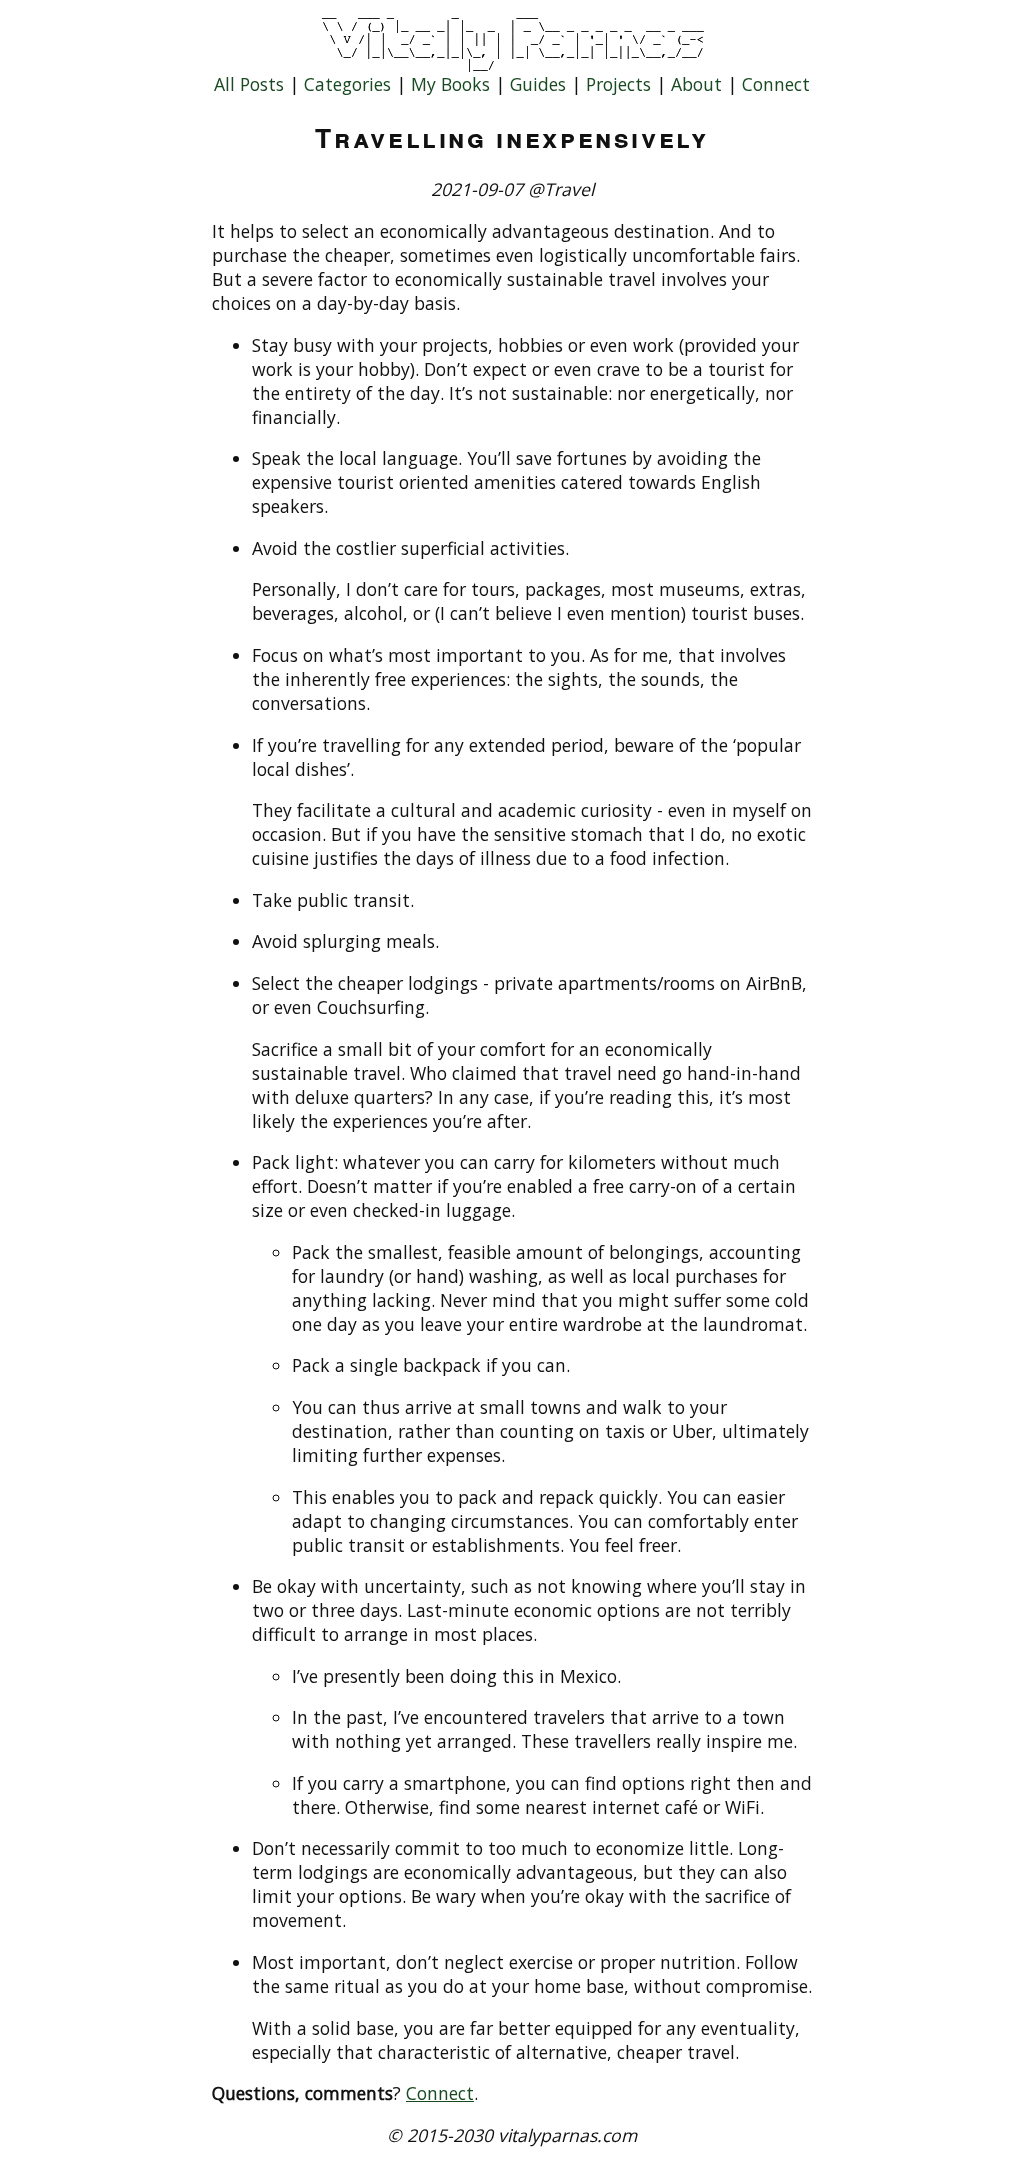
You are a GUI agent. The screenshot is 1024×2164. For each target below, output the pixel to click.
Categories (347, 84)
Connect (776, 84)
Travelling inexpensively (511, 137)
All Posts (249, 84)
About (696, 84)
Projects (618, 84)
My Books (450, 84)
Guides (538, 84)
